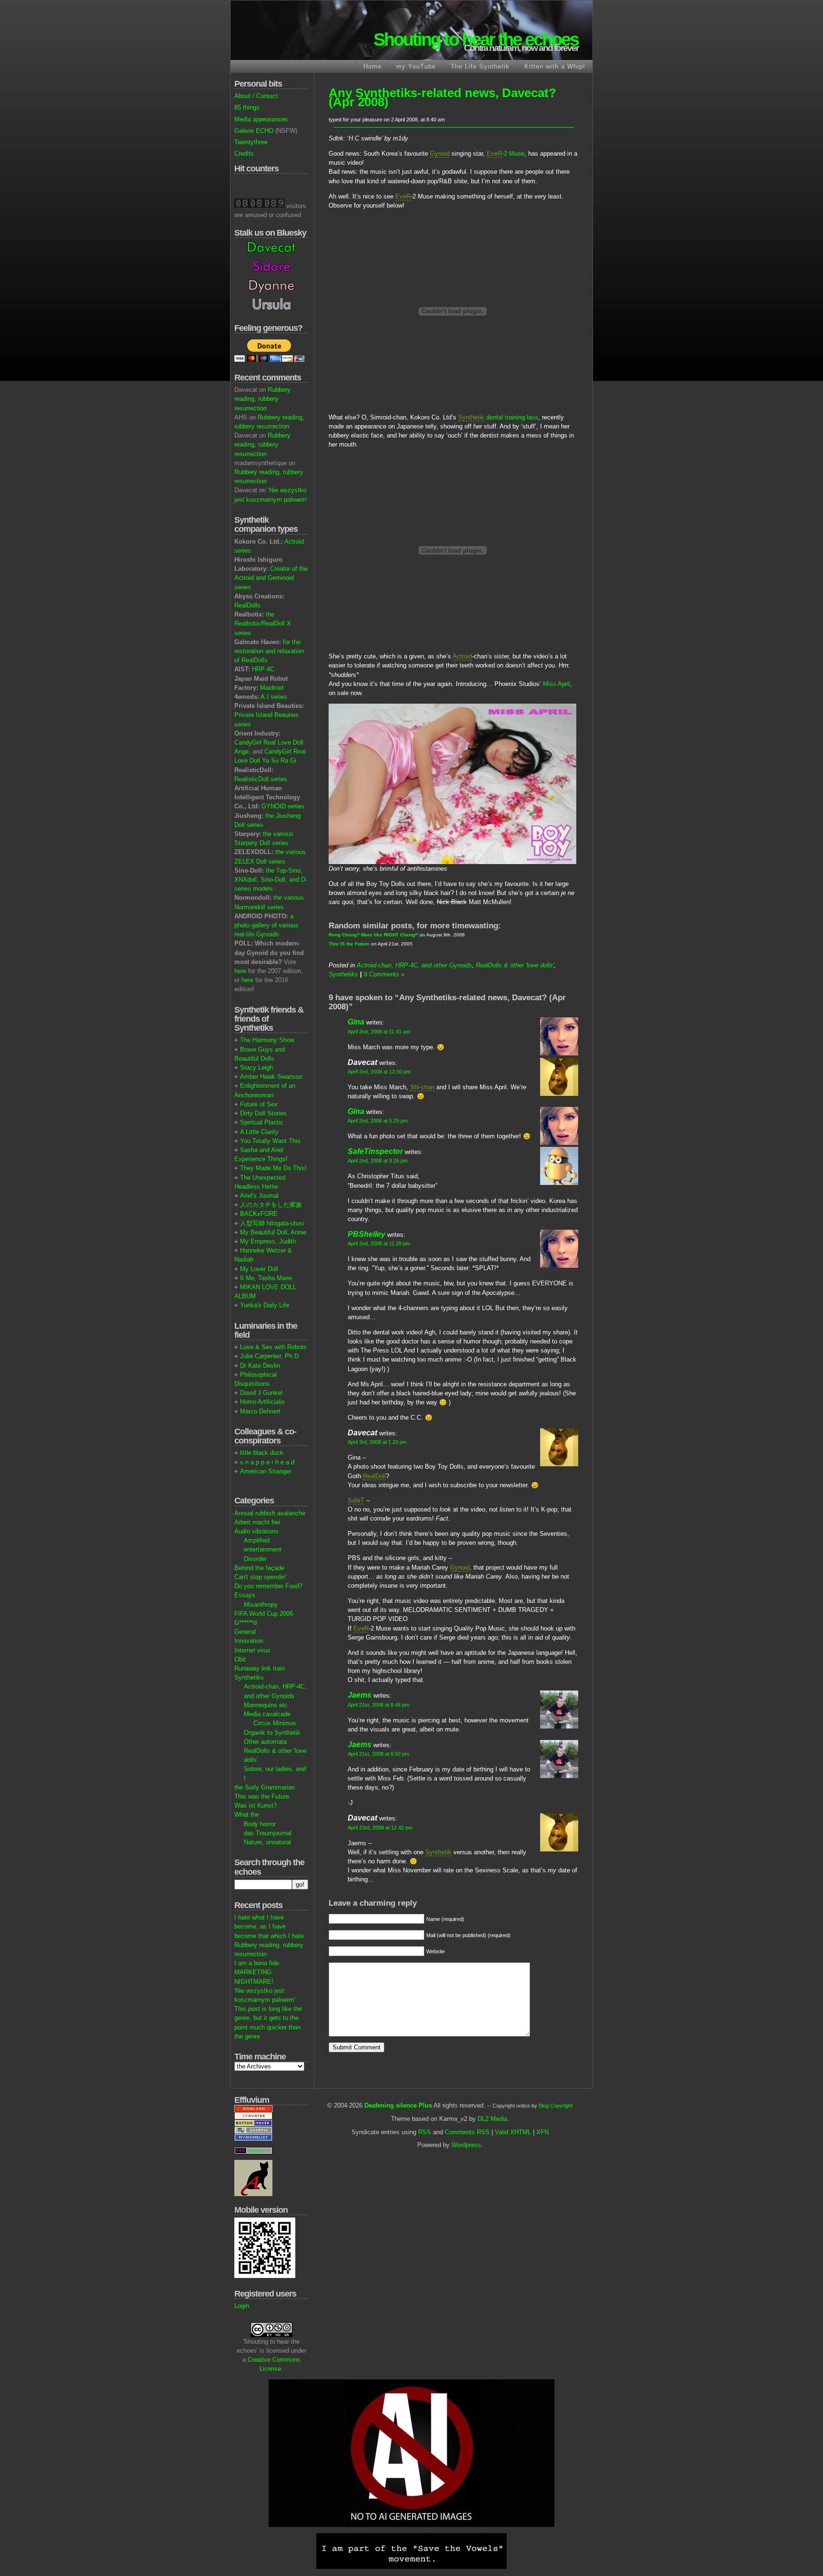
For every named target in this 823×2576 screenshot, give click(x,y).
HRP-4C (263, 669)
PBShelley (366, 1234)
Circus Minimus (275, 1723)
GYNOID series (283, 806)
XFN (542, 2132)
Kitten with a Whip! (555, 66)
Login (242, 2306)
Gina (356, 1022)
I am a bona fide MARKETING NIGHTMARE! (257, 1972)
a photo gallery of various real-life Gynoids (266, 925)
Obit (240, 1659)
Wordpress (466, 2145)
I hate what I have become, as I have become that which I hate (269, 1926)
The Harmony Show (267, 1040)
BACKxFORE (259, 1214)
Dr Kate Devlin (260, 1366)
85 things (247, 107)
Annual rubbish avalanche (270, 1513)
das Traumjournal (268, 1833)
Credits (244, 154)
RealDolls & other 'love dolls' (515, 965)
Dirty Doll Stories (263, 1113)
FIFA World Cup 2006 (264, 1614)
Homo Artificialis (262, 1402)
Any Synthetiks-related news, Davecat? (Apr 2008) (442, 97)
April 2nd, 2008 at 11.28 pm (379, 1243)
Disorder (255, 1559)
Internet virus (252, 1650)
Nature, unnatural (267, 1842)
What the (247, 1815)
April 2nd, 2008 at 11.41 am (379, 1032)
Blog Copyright (556, 2106)
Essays (245, 1595)
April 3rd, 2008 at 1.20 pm (377, 1442)
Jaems (360, 1695)
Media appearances (261, 119)
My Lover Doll (259, 1269)
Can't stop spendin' (260, 1577)
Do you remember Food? (268, 1586)
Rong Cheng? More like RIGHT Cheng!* (373, 935)
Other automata (265, 1742)
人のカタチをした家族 (271, 1205)
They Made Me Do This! (273, 1168)
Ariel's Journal (259, 1196)
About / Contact (256, 96)
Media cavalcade (267, 1714)
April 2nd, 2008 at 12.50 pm (379, 1072)
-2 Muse (506, 154)
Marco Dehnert (260, 1411)
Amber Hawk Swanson (271, 1077)
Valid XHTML (513, 2132)
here (240, 971)
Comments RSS (467, 2132)
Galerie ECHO (254, 131)
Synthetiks (249, 1677)
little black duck (262, 1453)
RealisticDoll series (261, 779)
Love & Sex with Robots (273, 1347)
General (245, 1632)
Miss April (557, 684)
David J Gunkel (261, 1393)
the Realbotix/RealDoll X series (263, 623)
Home (372, 66)
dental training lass (498, 417)
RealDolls (247, 605)
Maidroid (272, 688)
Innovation (249, 1641)
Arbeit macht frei (257, 1522)
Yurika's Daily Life (265, 1305)
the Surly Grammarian (265, 1787)
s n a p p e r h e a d (267, 1462)
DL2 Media (492, 2119)
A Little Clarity (259, 1132)
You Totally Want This (270, 1141)
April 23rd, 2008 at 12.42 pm (380, 1828)
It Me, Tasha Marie (266, 1278)
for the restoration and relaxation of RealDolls (269, 651)
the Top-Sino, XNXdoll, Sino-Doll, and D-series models (271, 880)
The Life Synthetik (480, 66)
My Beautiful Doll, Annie (273, 1232)
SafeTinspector (375, 1151)
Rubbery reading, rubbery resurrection (262, 399)
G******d (246, 1623)
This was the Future (262, 1796)
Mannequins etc (266, 1705)
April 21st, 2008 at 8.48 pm (378, 1705)
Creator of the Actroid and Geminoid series (271, 578)
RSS (425, 2132)
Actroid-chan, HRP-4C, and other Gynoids (414, 965)
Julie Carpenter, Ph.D (269, 1356)
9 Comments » (384, 974)
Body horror (260, 1824)
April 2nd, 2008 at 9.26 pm (378, 1161)
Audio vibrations (256, 1531)
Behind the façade (259, 1568)
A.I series (274, 697)
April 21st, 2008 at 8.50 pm (378, 1754)
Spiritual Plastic (262, 1122)
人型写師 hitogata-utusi (272, 1223)
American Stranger (266, 1471)
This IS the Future (349, 944)
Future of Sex (259, 1104)
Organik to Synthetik (272, 1733)
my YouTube (416, 66)
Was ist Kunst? (256, 1805)
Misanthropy (261, 1605)
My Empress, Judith (268, 1241)
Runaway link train (260, 1668)
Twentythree (251, 142)
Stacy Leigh (256, 1068)
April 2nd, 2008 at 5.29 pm (378, 1121)
